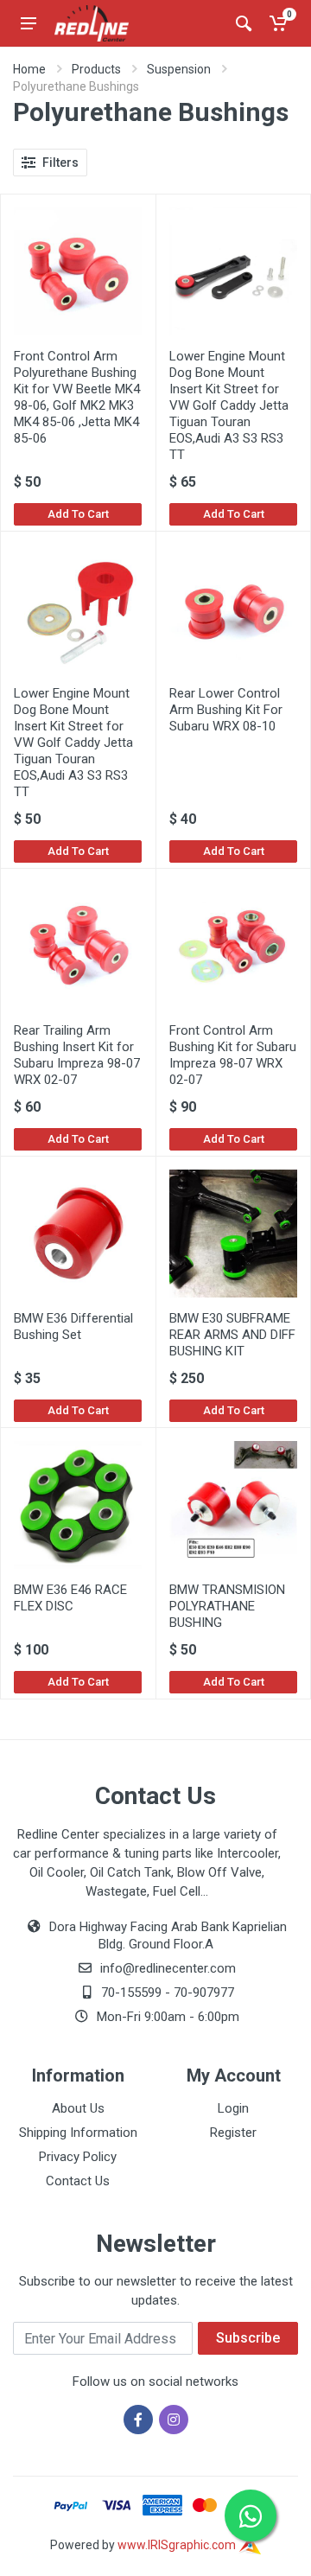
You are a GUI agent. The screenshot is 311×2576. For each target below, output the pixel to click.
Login (233, 2108)
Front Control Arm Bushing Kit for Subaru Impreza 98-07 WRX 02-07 (233, 1055)
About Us (78, 2108)
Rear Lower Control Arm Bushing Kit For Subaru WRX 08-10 (226, 710)
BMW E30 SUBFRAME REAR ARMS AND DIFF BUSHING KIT (232, 1335)
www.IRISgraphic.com (178, 2545)
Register (233, 2133)
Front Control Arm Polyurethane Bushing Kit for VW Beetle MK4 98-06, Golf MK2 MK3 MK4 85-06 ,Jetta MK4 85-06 (77, 397)
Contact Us (78, 2181)
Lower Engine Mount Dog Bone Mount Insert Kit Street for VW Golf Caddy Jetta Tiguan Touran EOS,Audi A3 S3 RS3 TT (229, 405)
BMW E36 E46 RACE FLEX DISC (70, 1598)
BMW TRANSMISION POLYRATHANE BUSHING (227, 1606)
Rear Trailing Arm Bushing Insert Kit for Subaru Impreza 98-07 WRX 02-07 (77, 1055)
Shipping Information (78, 2133)
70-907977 (204, 1993)
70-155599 (131, 1993)
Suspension (179, 69)
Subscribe (248, 2338)
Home (29, 69)
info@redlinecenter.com (168, 1968)
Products (96, 69)
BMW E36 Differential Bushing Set (73, 1326)
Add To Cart (78, 514)
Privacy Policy (78, 2157)
